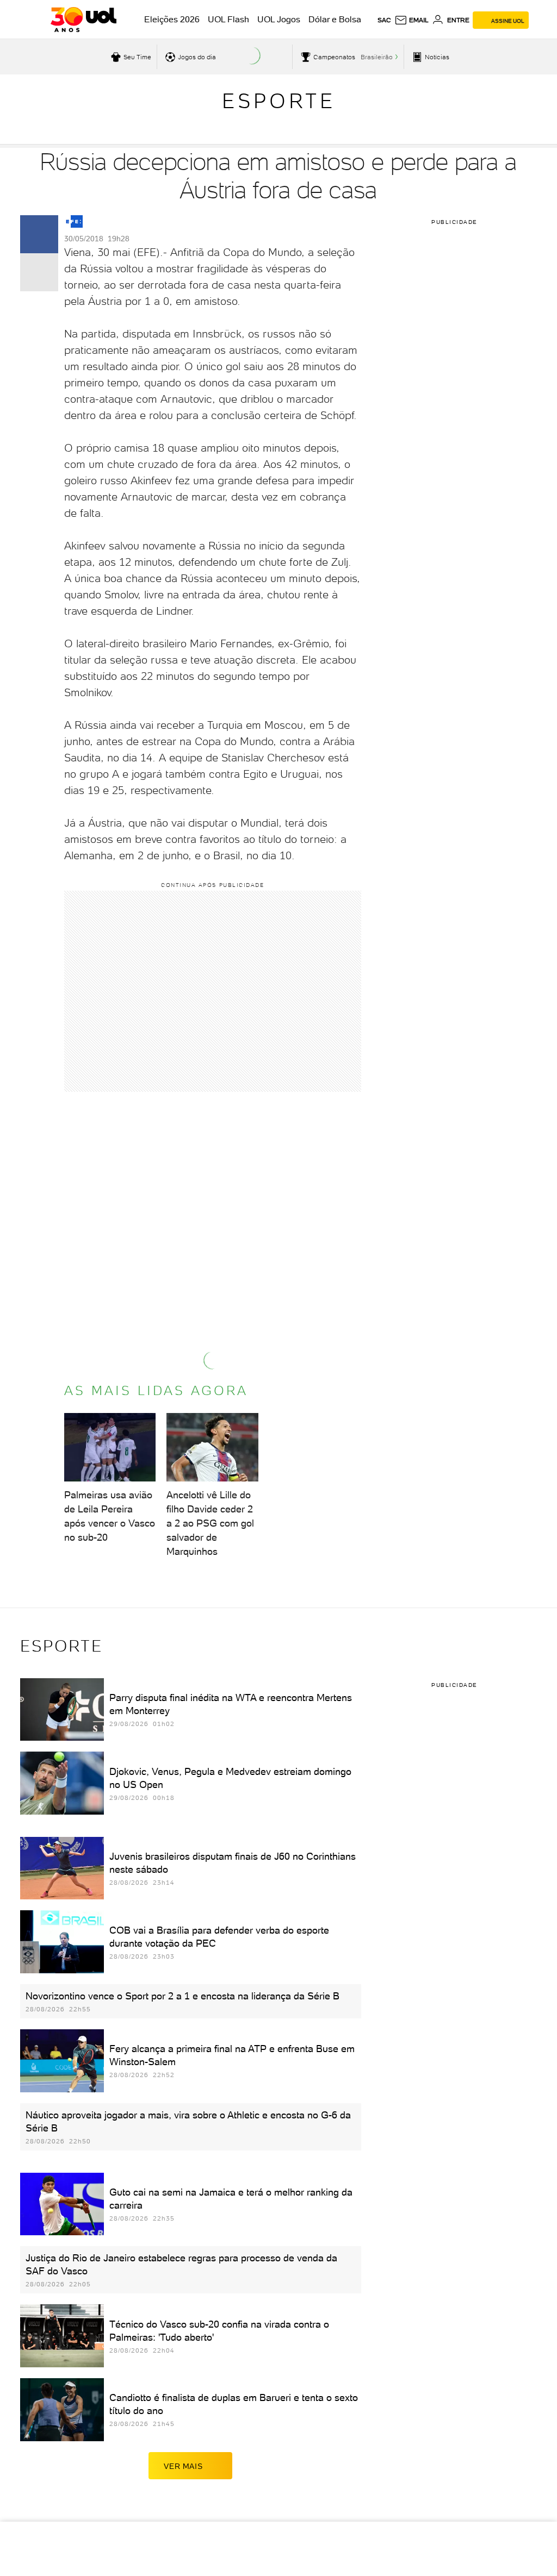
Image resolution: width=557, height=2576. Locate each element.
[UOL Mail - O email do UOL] (411, 20)
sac (384, 20)
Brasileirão (377, 57)
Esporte (279, 101)
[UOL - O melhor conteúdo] (83, 20)
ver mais (183, 2466)
